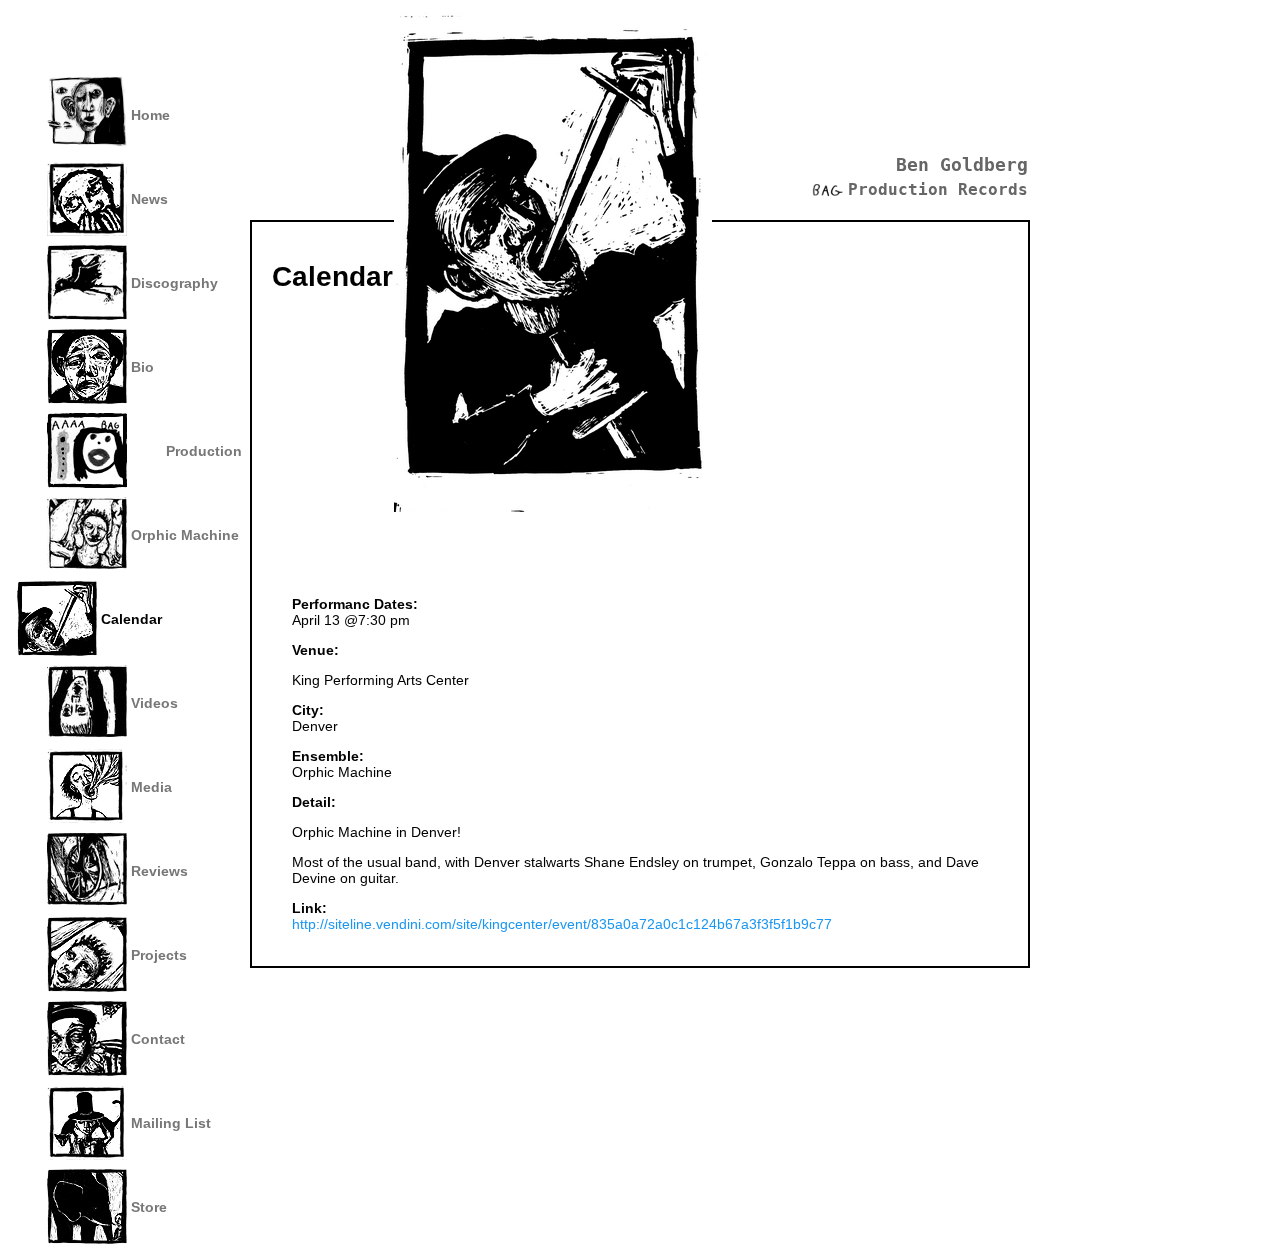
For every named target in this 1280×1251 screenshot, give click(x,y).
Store (149, 1207)
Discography (174, 283)
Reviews (159, 871)
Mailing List (171, 1123)
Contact (158, 1039)
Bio (142, 367)
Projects (159, 955)
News (149, 199)
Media (151, 787)
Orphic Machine (185, 535)
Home (150, 115)
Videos (154, 703)
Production (204, 451)
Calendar (131, 619)
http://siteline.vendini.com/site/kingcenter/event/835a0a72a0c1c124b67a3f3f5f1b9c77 (562, 924)
